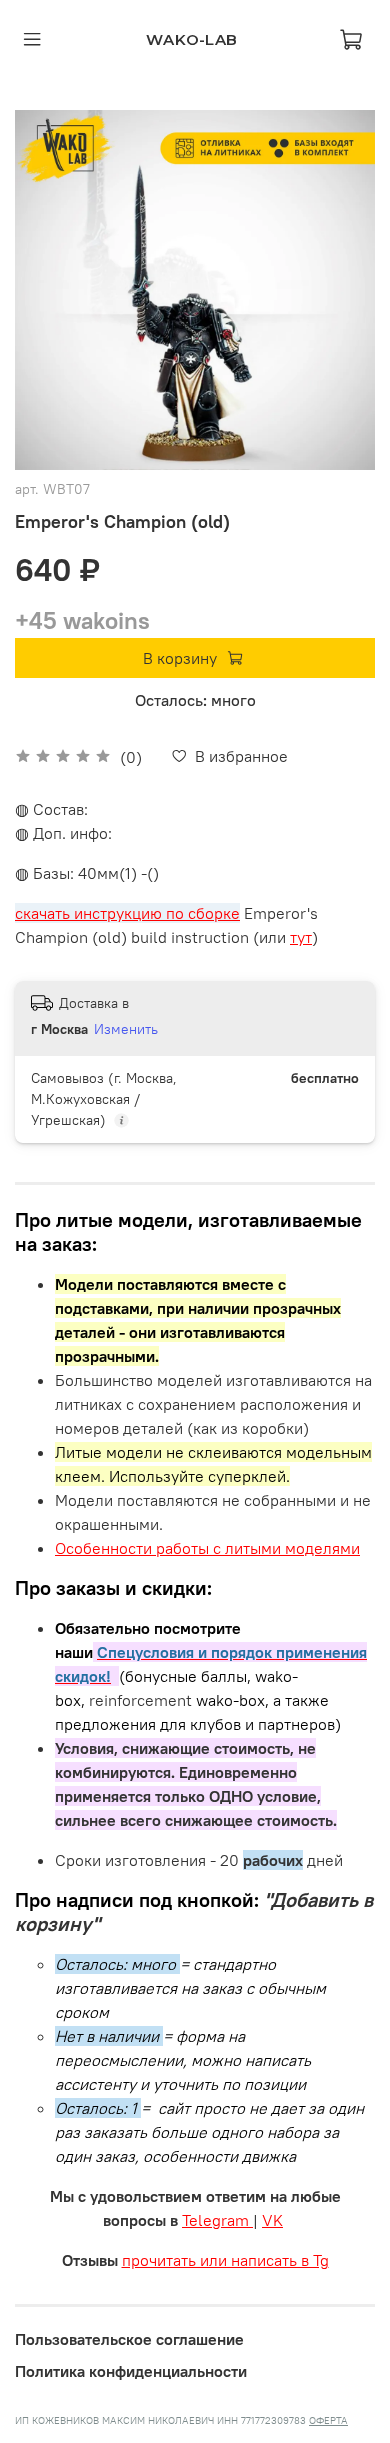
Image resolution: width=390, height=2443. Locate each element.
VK (272, 2220)
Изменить (126, 1029)
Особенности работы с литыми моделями (207, 1548)
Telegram (217, 2220)
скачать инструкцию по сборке (127, 913)
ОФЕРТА (328, 2420)
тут (301, 937)
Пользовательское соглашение (129, 2339)
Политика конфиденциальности (131, 2371)
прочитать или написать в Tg (225, 2260)
